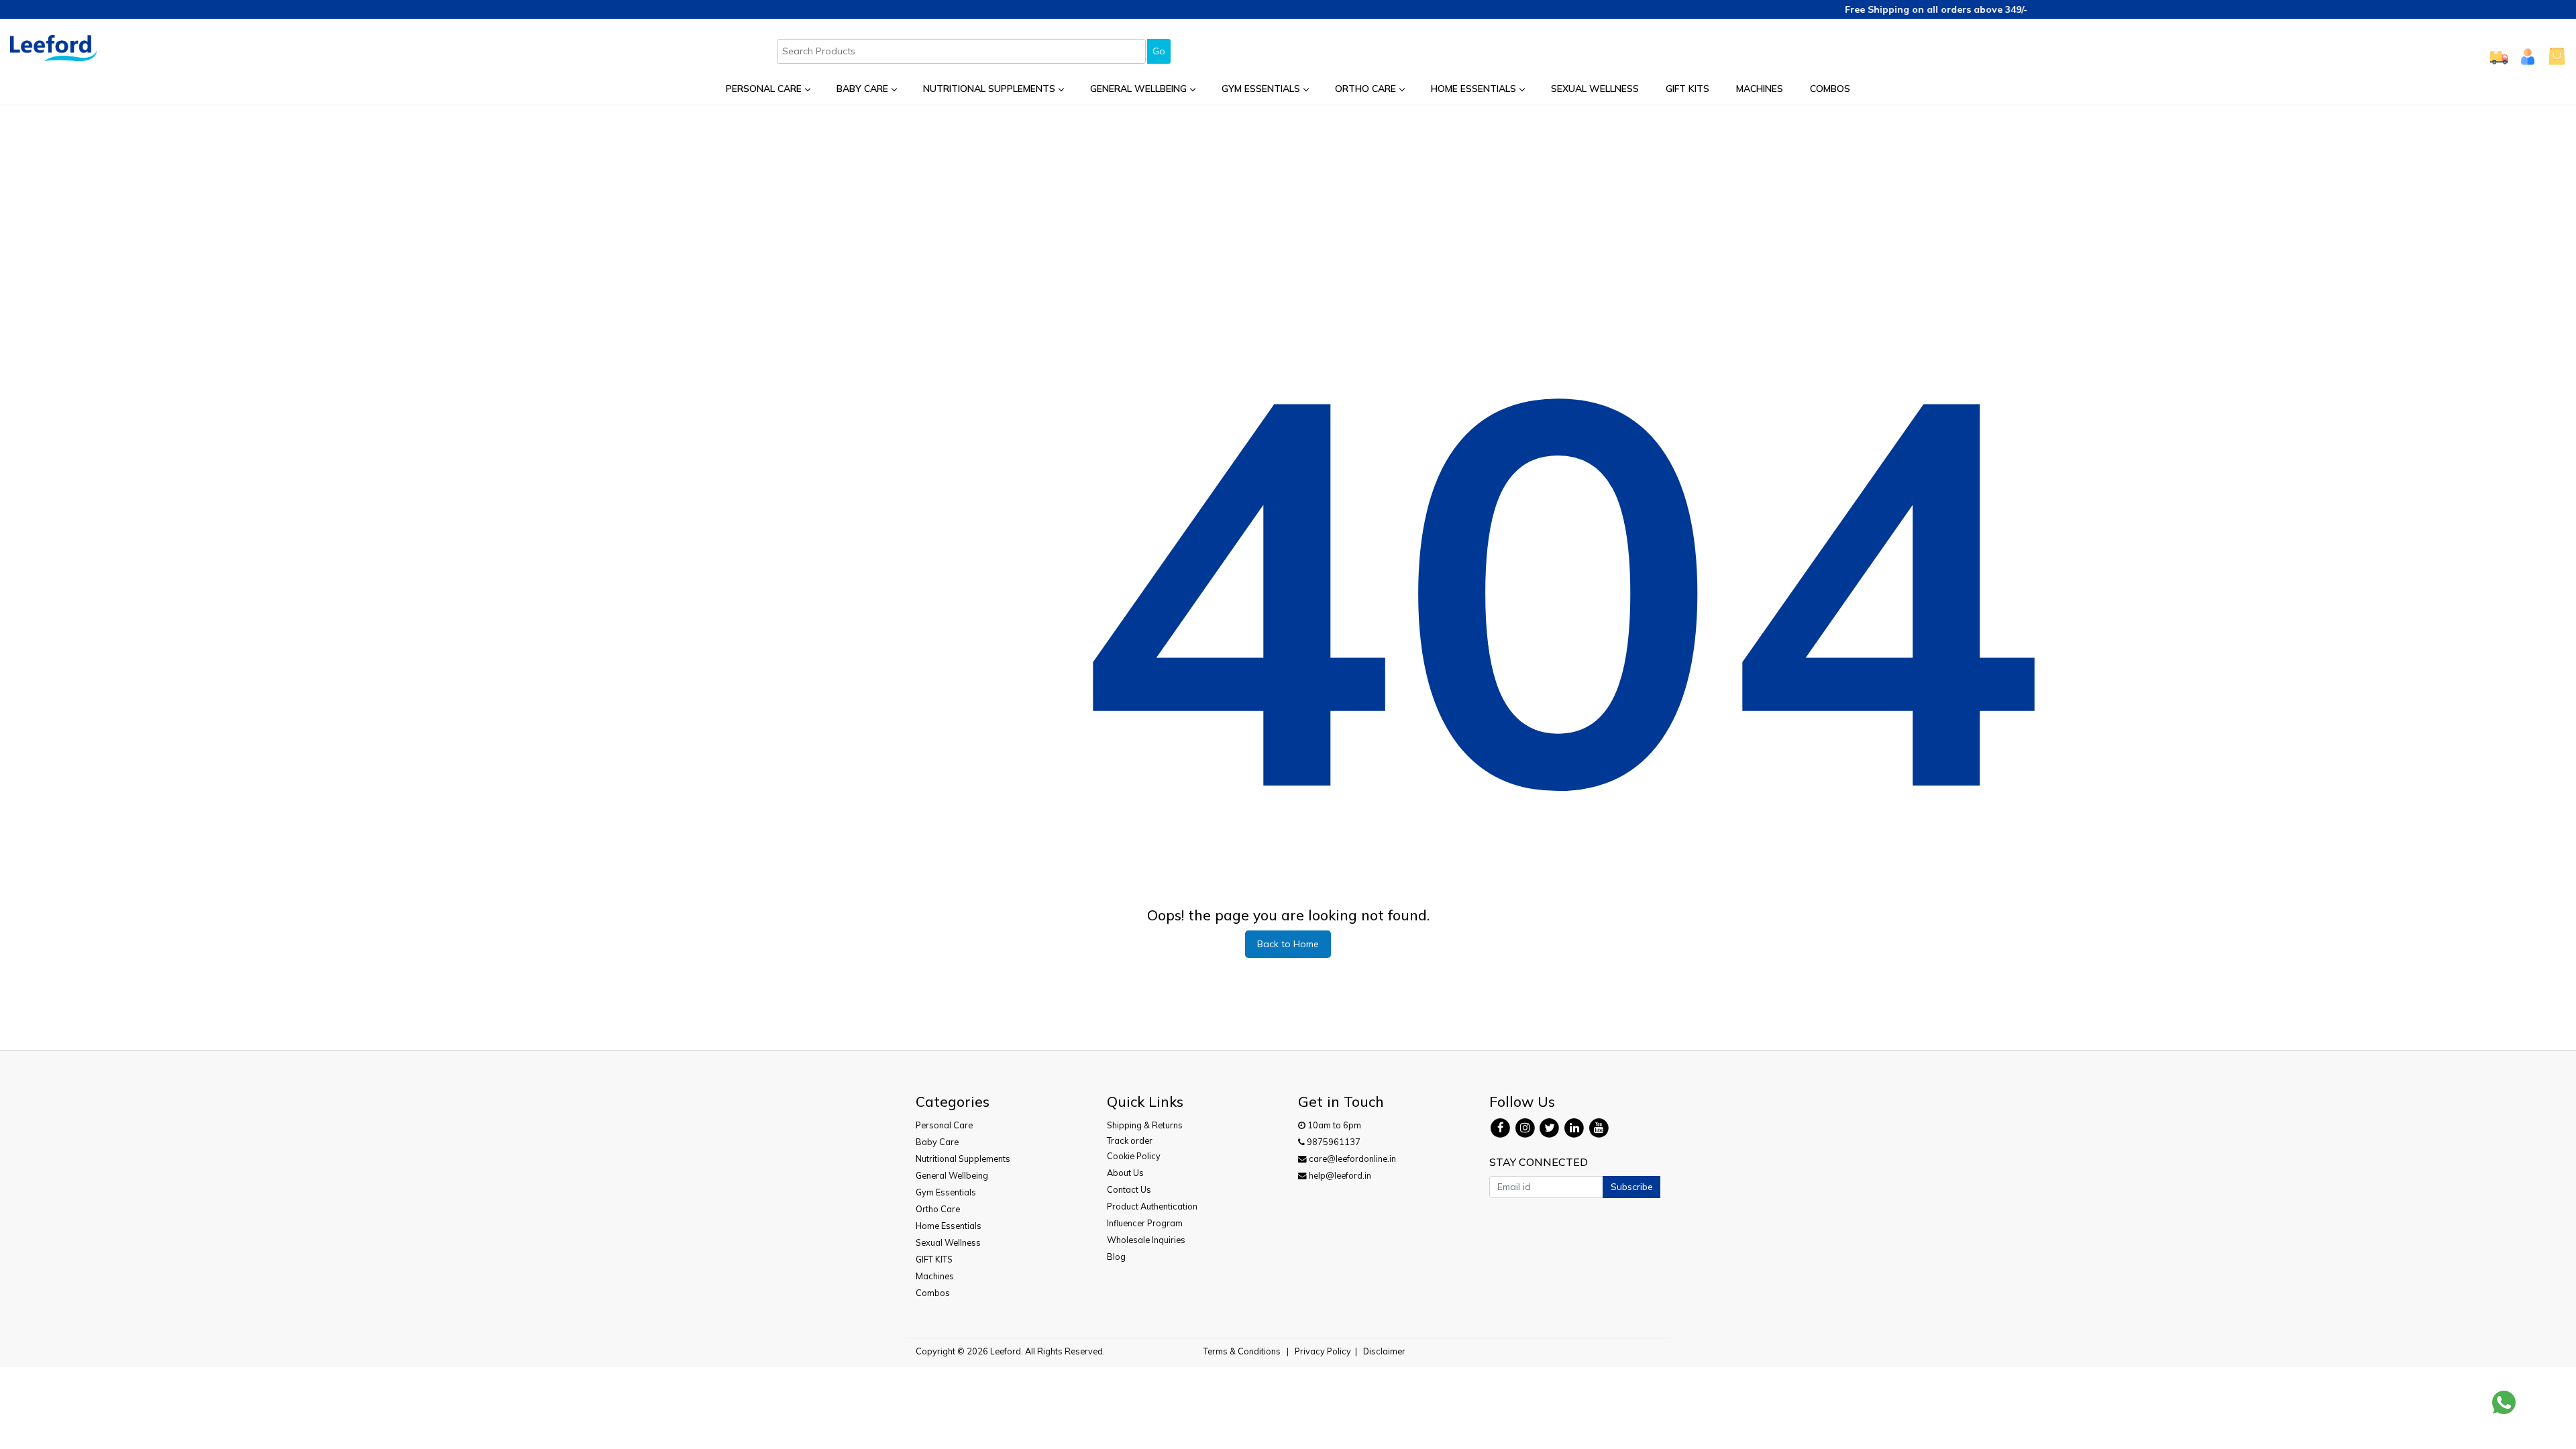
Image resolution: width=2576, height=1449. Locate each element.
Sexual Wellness (1595, 89)
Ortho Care (1365, 89)
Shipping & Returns (1145, 1125)
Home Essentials (1473, 89)
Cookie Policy (1134, 1156)
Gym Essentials (1261, 89)
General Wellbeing (1138, 89)
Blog (1116, 1256)
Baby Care (862, 89)
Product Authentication (1152, 1206)
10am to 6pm (1333, 1125)
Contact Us (1129, 1189)
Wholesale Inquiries (1146, 1240)
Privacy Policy (1323, 1351)
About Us (1125, 1173)
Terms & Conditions (1242, 1351)
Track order (1130, 1140)
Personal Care (764, 89)
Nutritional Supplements (989, 89)
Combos (1830, 89)
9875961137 (1333, 1142)
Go (1159, 51)
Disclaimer (1384, 1351)
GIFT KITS (1687, 89)
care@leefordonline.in (1351, 1159)
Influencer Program (1145, 1223)
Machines (1760, 89)
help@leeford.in (1339, 1175)
